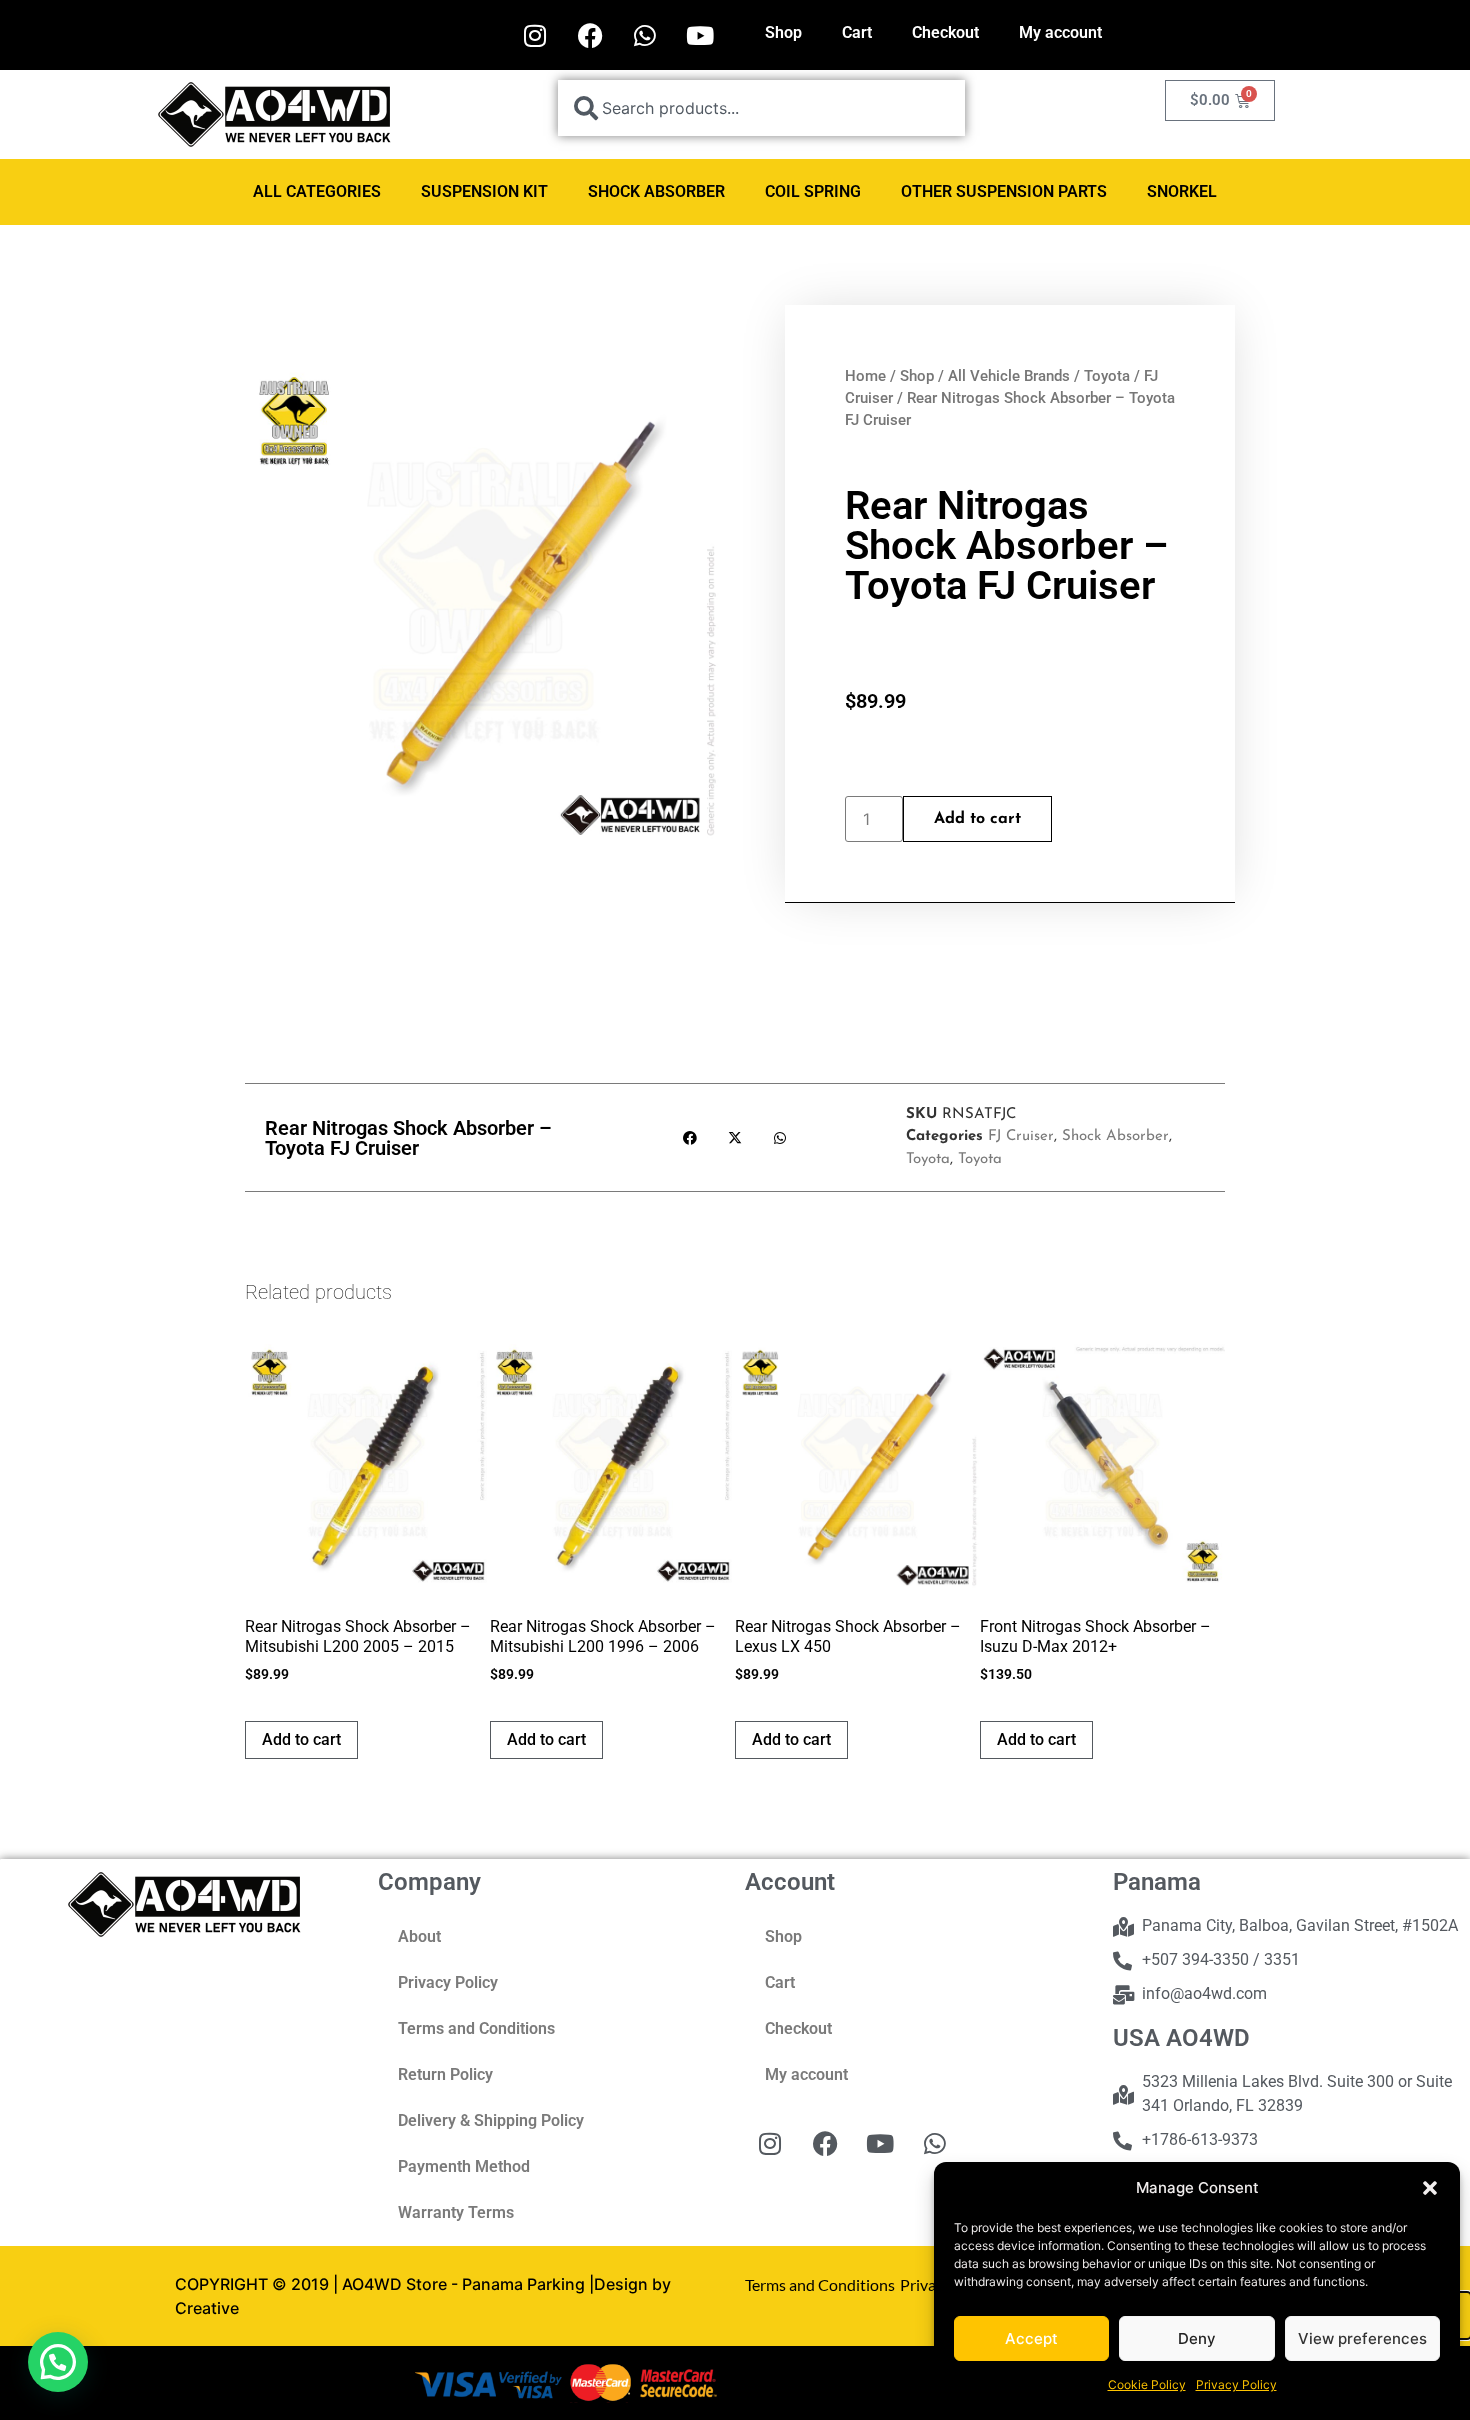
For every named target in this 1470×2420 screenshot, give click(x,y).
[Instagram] (535, 35)
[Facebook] (590, 35)
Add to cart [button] (301, 1739)
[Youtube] (700, 35)
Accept (1031, 2338)
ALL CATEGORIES (317, 191)
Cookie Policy (1147, 2384)
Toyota (1107, 376)
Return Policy (445, 2074)
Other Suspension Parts (1004, 191)
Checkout (945, 32)
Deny (1197, 2338)
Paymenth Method (464, 2166)
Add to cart (977, 819)
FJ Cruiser (1021, 1136)
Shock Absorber (656, 191)
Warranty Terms (456, 2212)
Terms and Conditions (476, 2028)
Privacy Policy (1236, 2384)
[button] (1430, 2188)
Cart (857, 32)
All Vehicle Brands (1009, 376)
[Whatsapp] (645, 35)
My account (1060, 32)
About (419, 1936)
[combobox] (761, 108)
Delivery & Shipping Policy (491, 2120)
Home (865, 376)
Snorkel (1182, 191)
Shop (783, 32)
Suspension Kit (484, 191)
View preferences (1362, 2338)
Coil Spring (813, 191)
